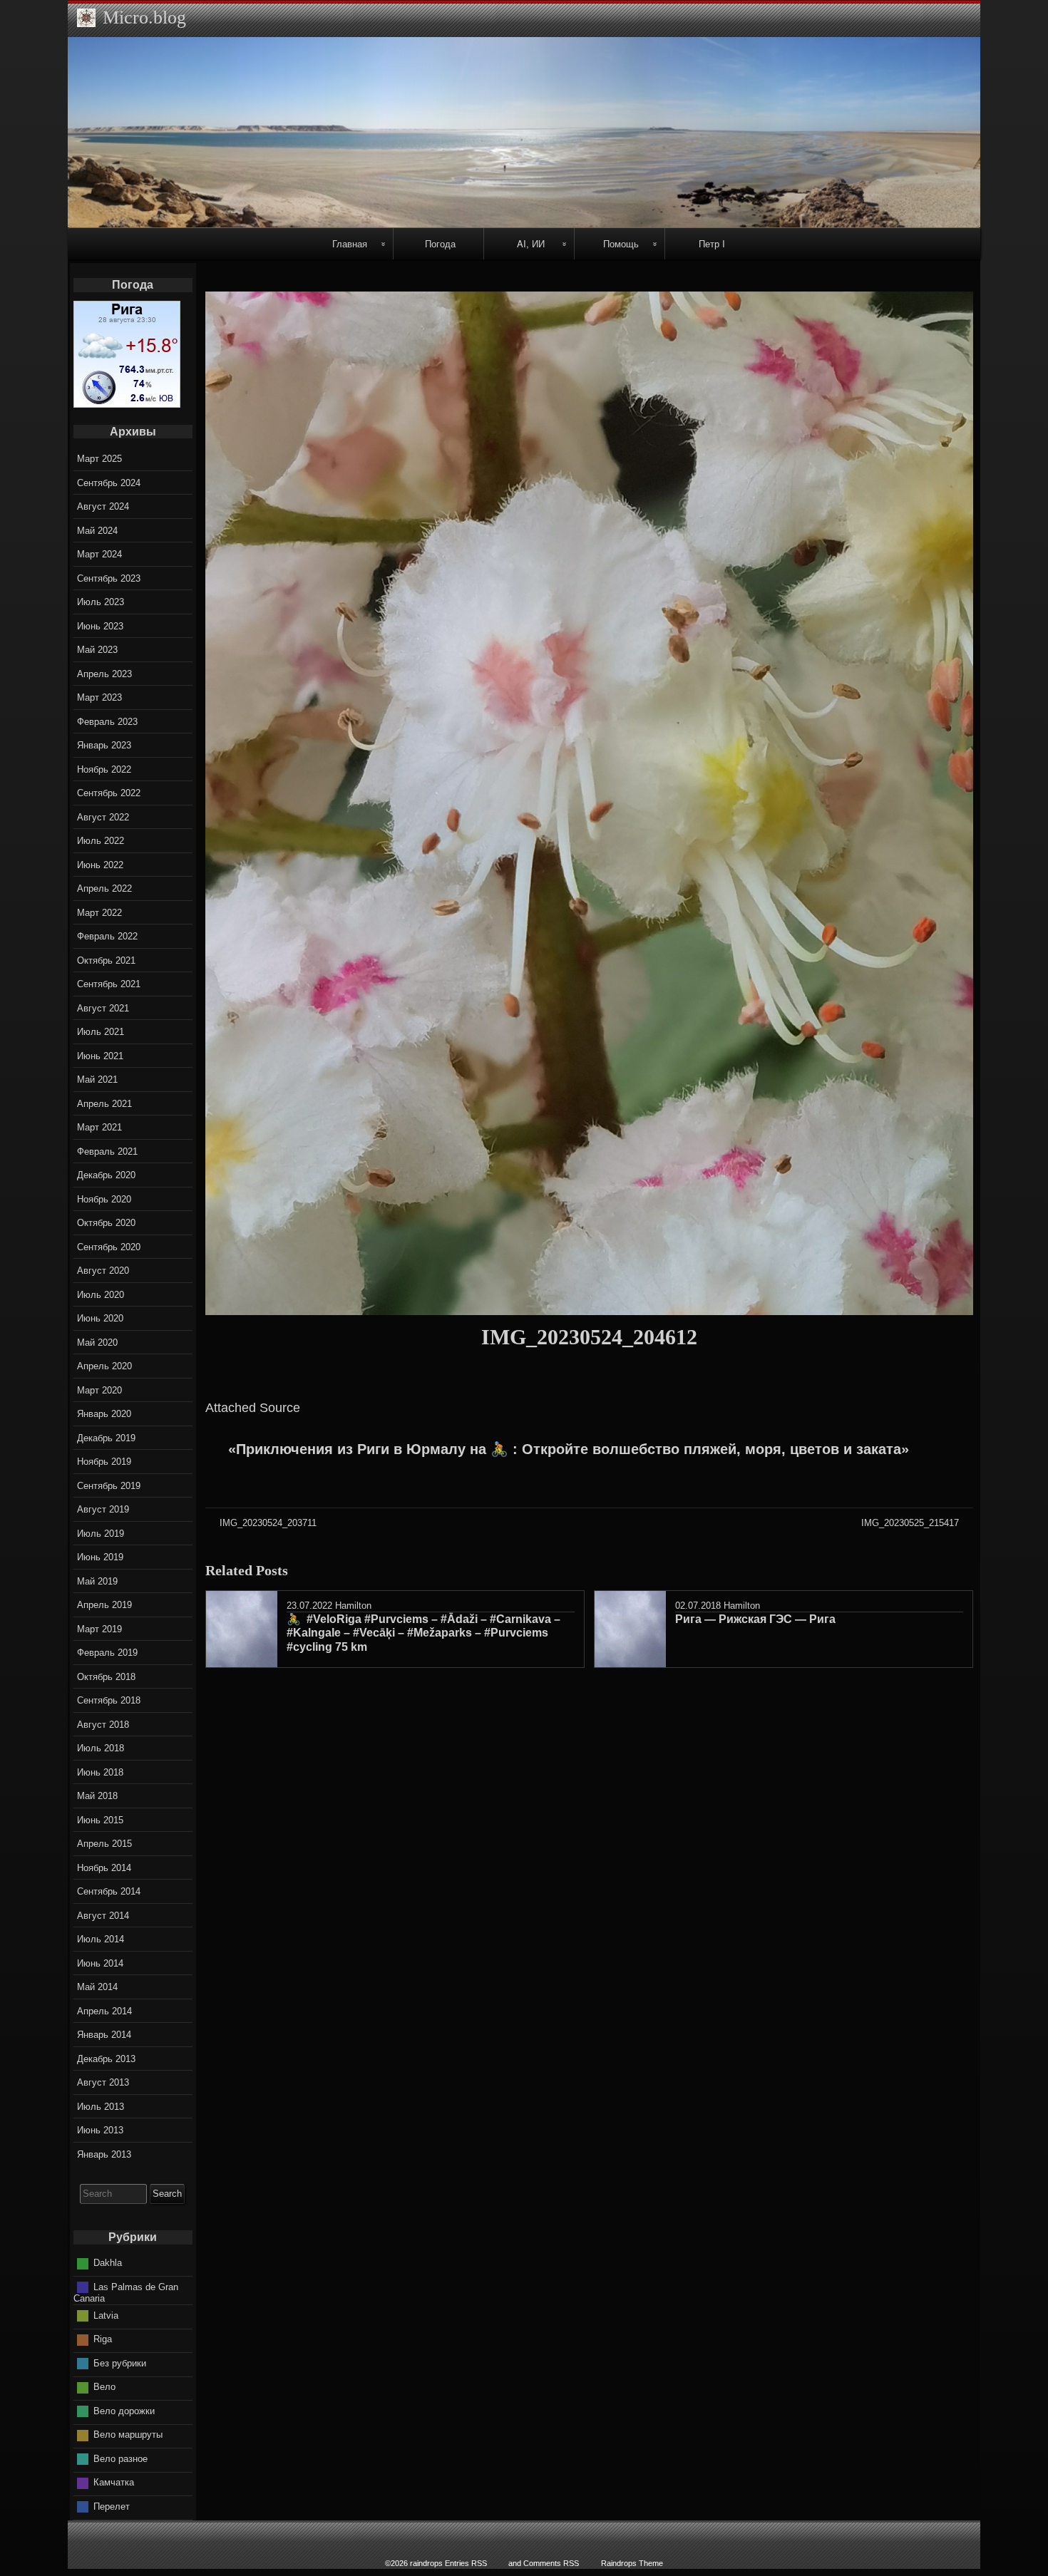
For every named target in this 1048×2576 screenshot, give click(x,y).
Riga (103, 2339)
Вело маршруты (128, 2435)
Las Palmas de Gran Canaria (126, 2293)
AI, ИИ (531, 243)
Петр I (712, 243)
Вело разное (120, 2459)
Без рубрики (120, 2363)
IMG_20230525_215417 (910, 1523)
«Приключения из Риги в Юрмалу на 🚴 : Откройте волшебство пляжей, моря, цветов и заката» (569, 1449)
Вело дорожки (124, 2411)
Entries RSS (466, 2563)
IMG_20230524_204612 (589, 1337)
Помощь (621, 243)
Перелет (112, 2507)
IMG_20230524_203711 (268, 1523)
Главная (350, 243)
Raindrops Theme (632, 2563)
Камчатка (114, 2482)
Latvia (106, 2315)
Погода (440, 243)
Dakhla (108, 2263)
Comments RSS (551, 2563)
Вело (104, 2387)
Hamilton (353, 1606)
